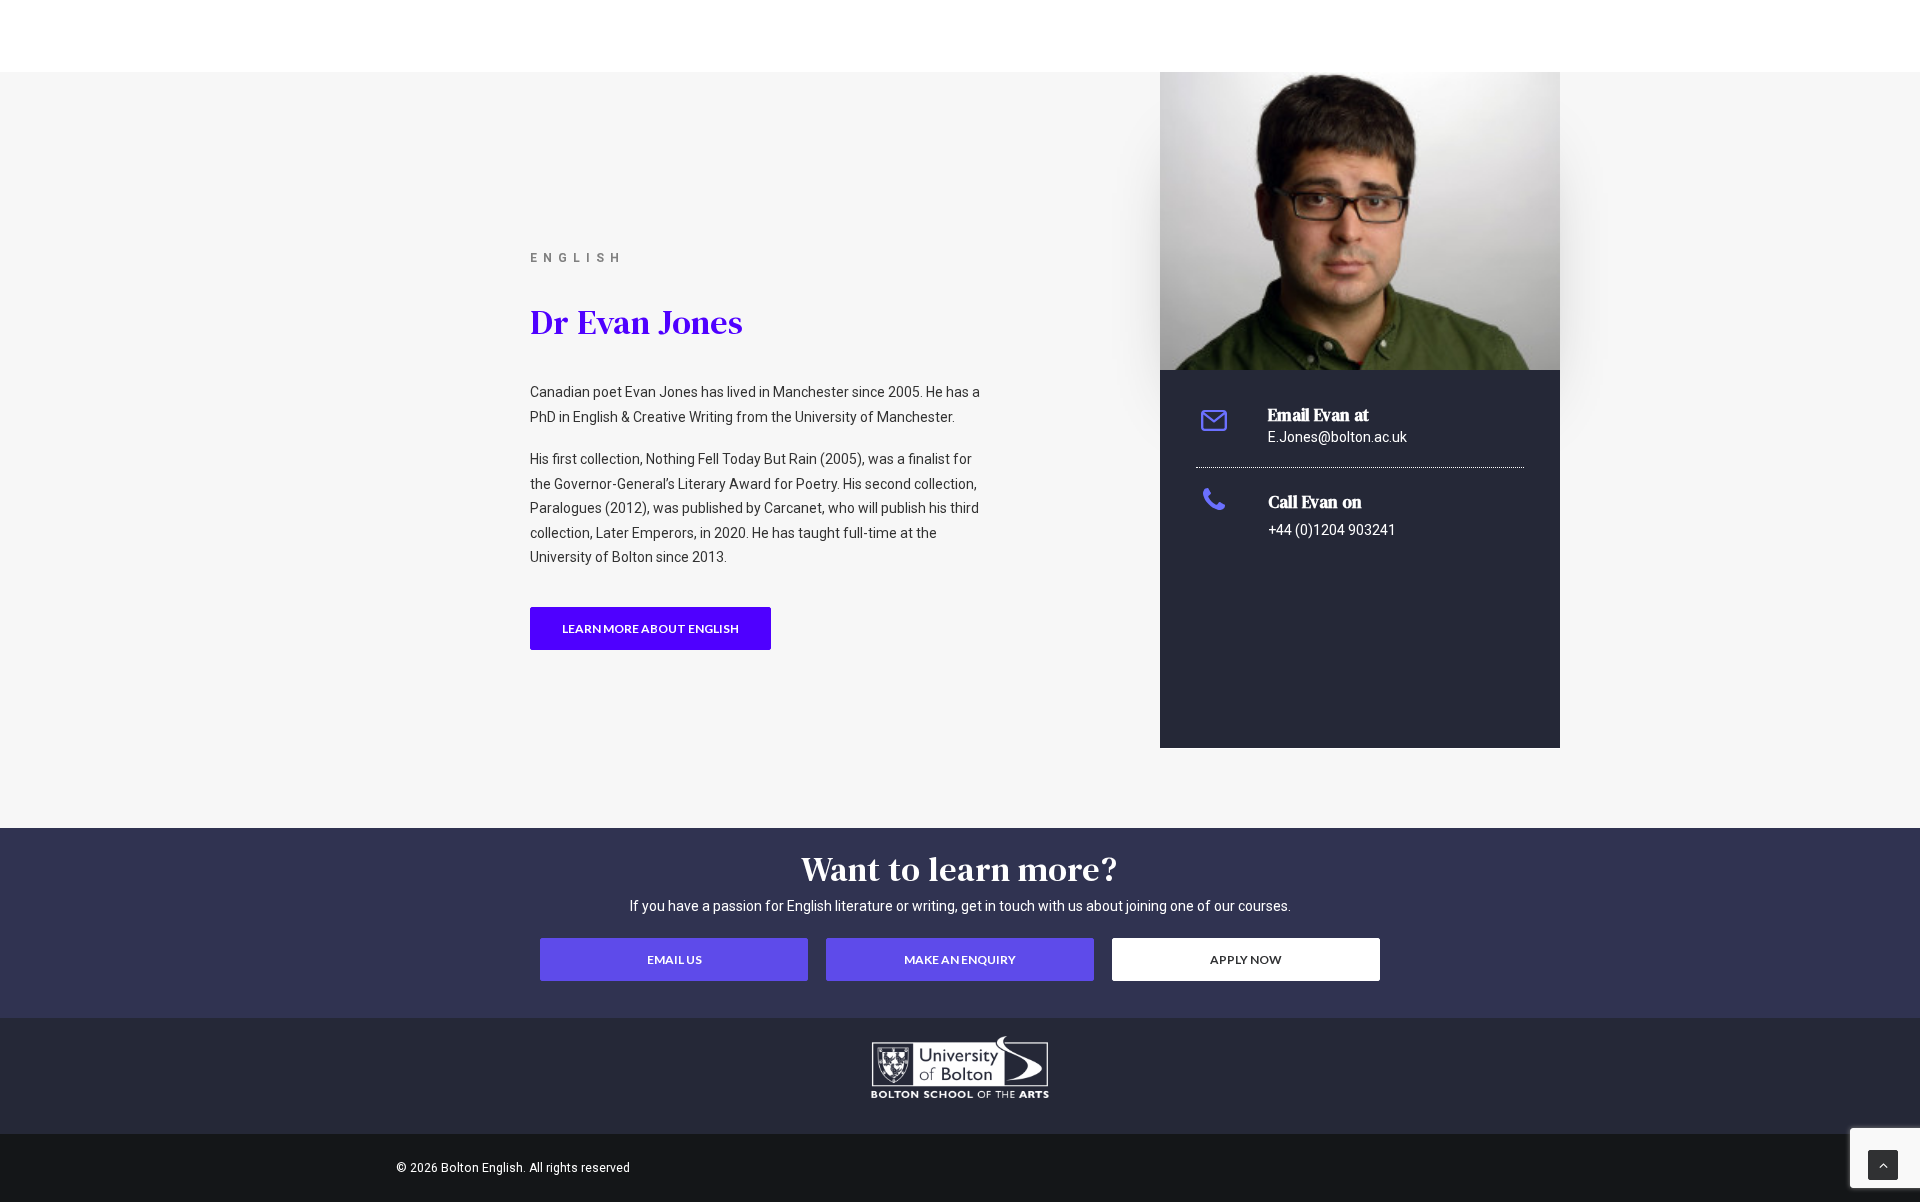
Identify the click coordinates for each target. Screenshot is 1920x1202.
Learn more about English (650, 628)
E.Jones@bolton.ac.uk (1337, 437)
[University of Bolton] (960, 1067)
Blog (1137, 50)
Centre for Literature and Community (1306, 50)
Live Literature (1508, 50)
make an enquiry (960, 959)
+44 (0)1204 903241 (1332, 530)
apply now (1246, 959)
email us (674, 959)
